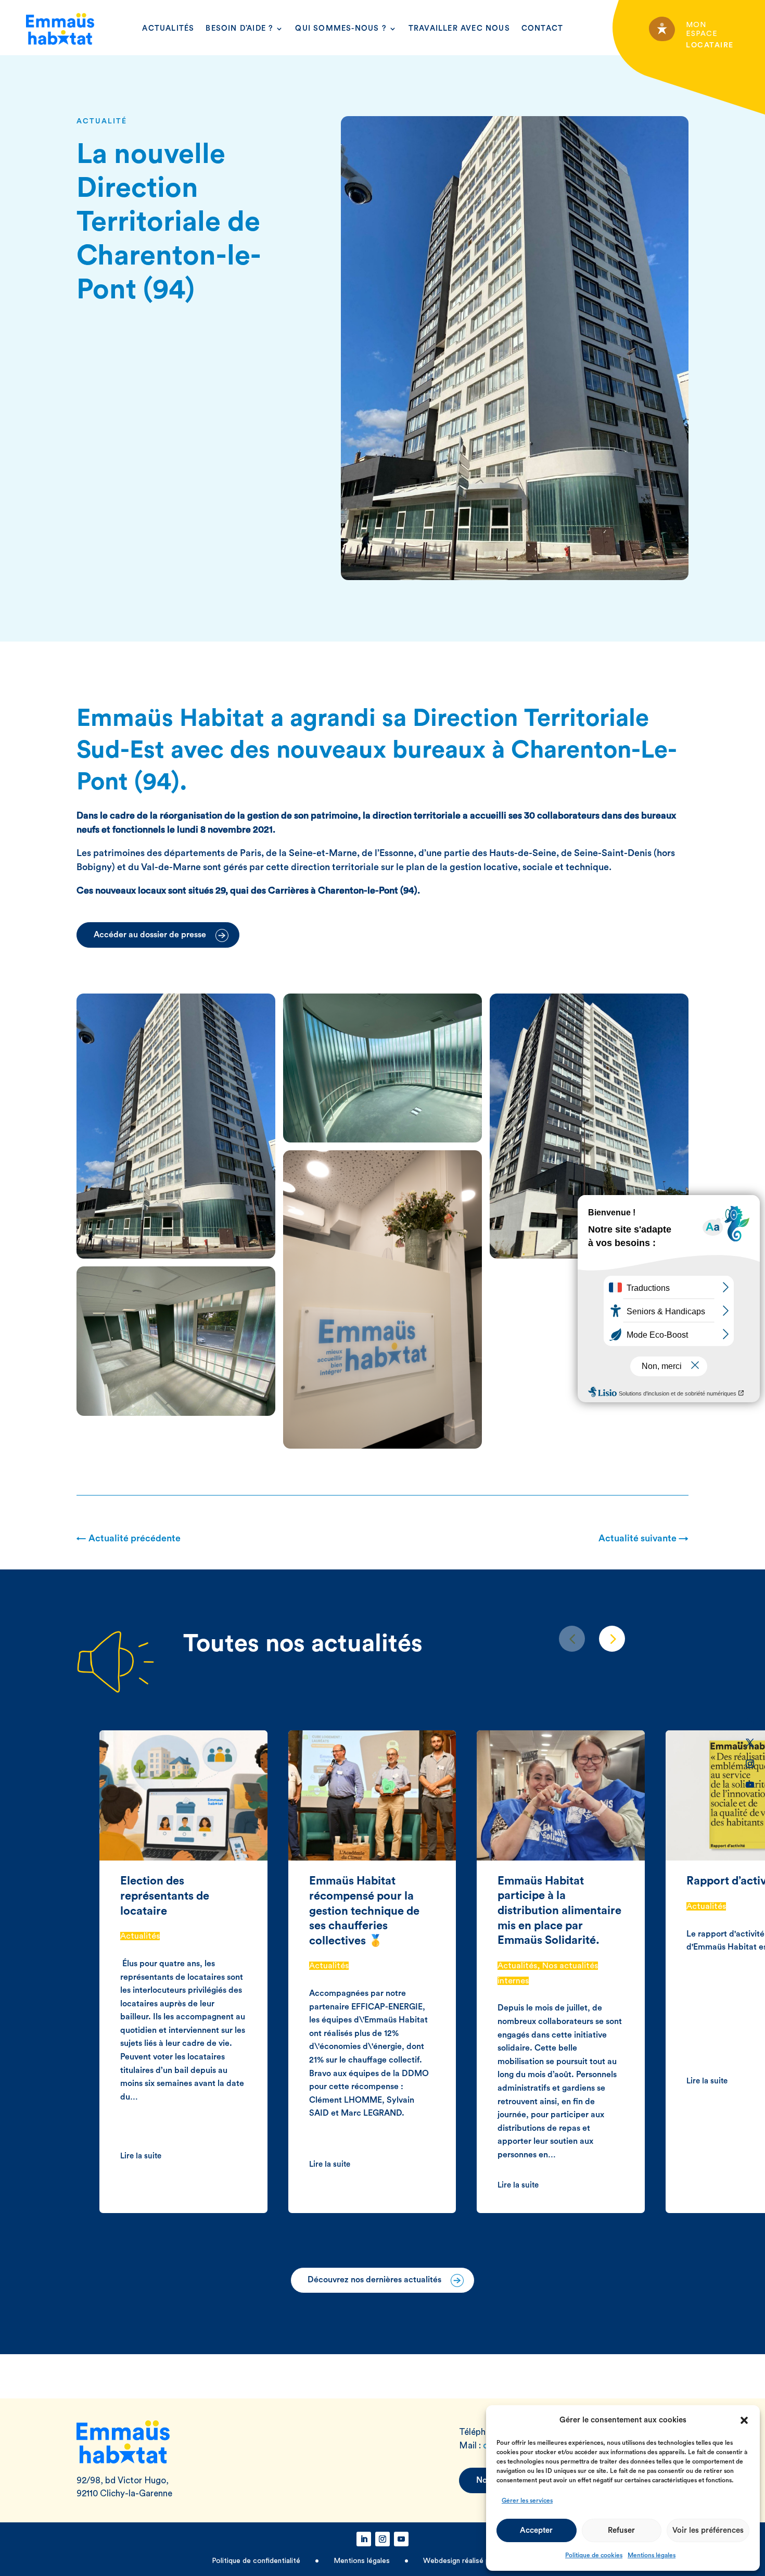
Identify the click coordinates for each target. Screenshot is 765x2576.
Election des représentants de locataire (165, 1896)
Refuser (621, 2530)
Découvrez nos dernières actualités (374, 2280)
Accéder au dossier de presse (150, 935)
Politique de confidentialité (257, 2561)
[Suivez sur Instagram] (750, 1764)
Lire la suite (141, 2156)
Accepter (536, 2530)
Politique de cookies (594, 2555)
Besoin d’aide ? (239, 28)
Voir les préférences (708, 2530)
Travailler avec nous (459, 28)
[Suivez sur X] (750, 1743)
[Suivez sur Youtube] (750, 1785)
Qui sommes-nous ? (341, 28)
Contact (542, 28)
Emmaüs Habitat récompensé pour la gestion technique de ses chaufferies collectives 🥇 (364, 1911)
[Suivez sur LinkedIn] (750, 1722)
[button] (744, 2420)
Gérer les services (527, 2500)
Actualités (168, 28)
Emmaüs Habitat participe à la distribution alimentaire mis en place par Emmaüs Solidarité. (559, 1911)
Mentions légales (652, 2555)
